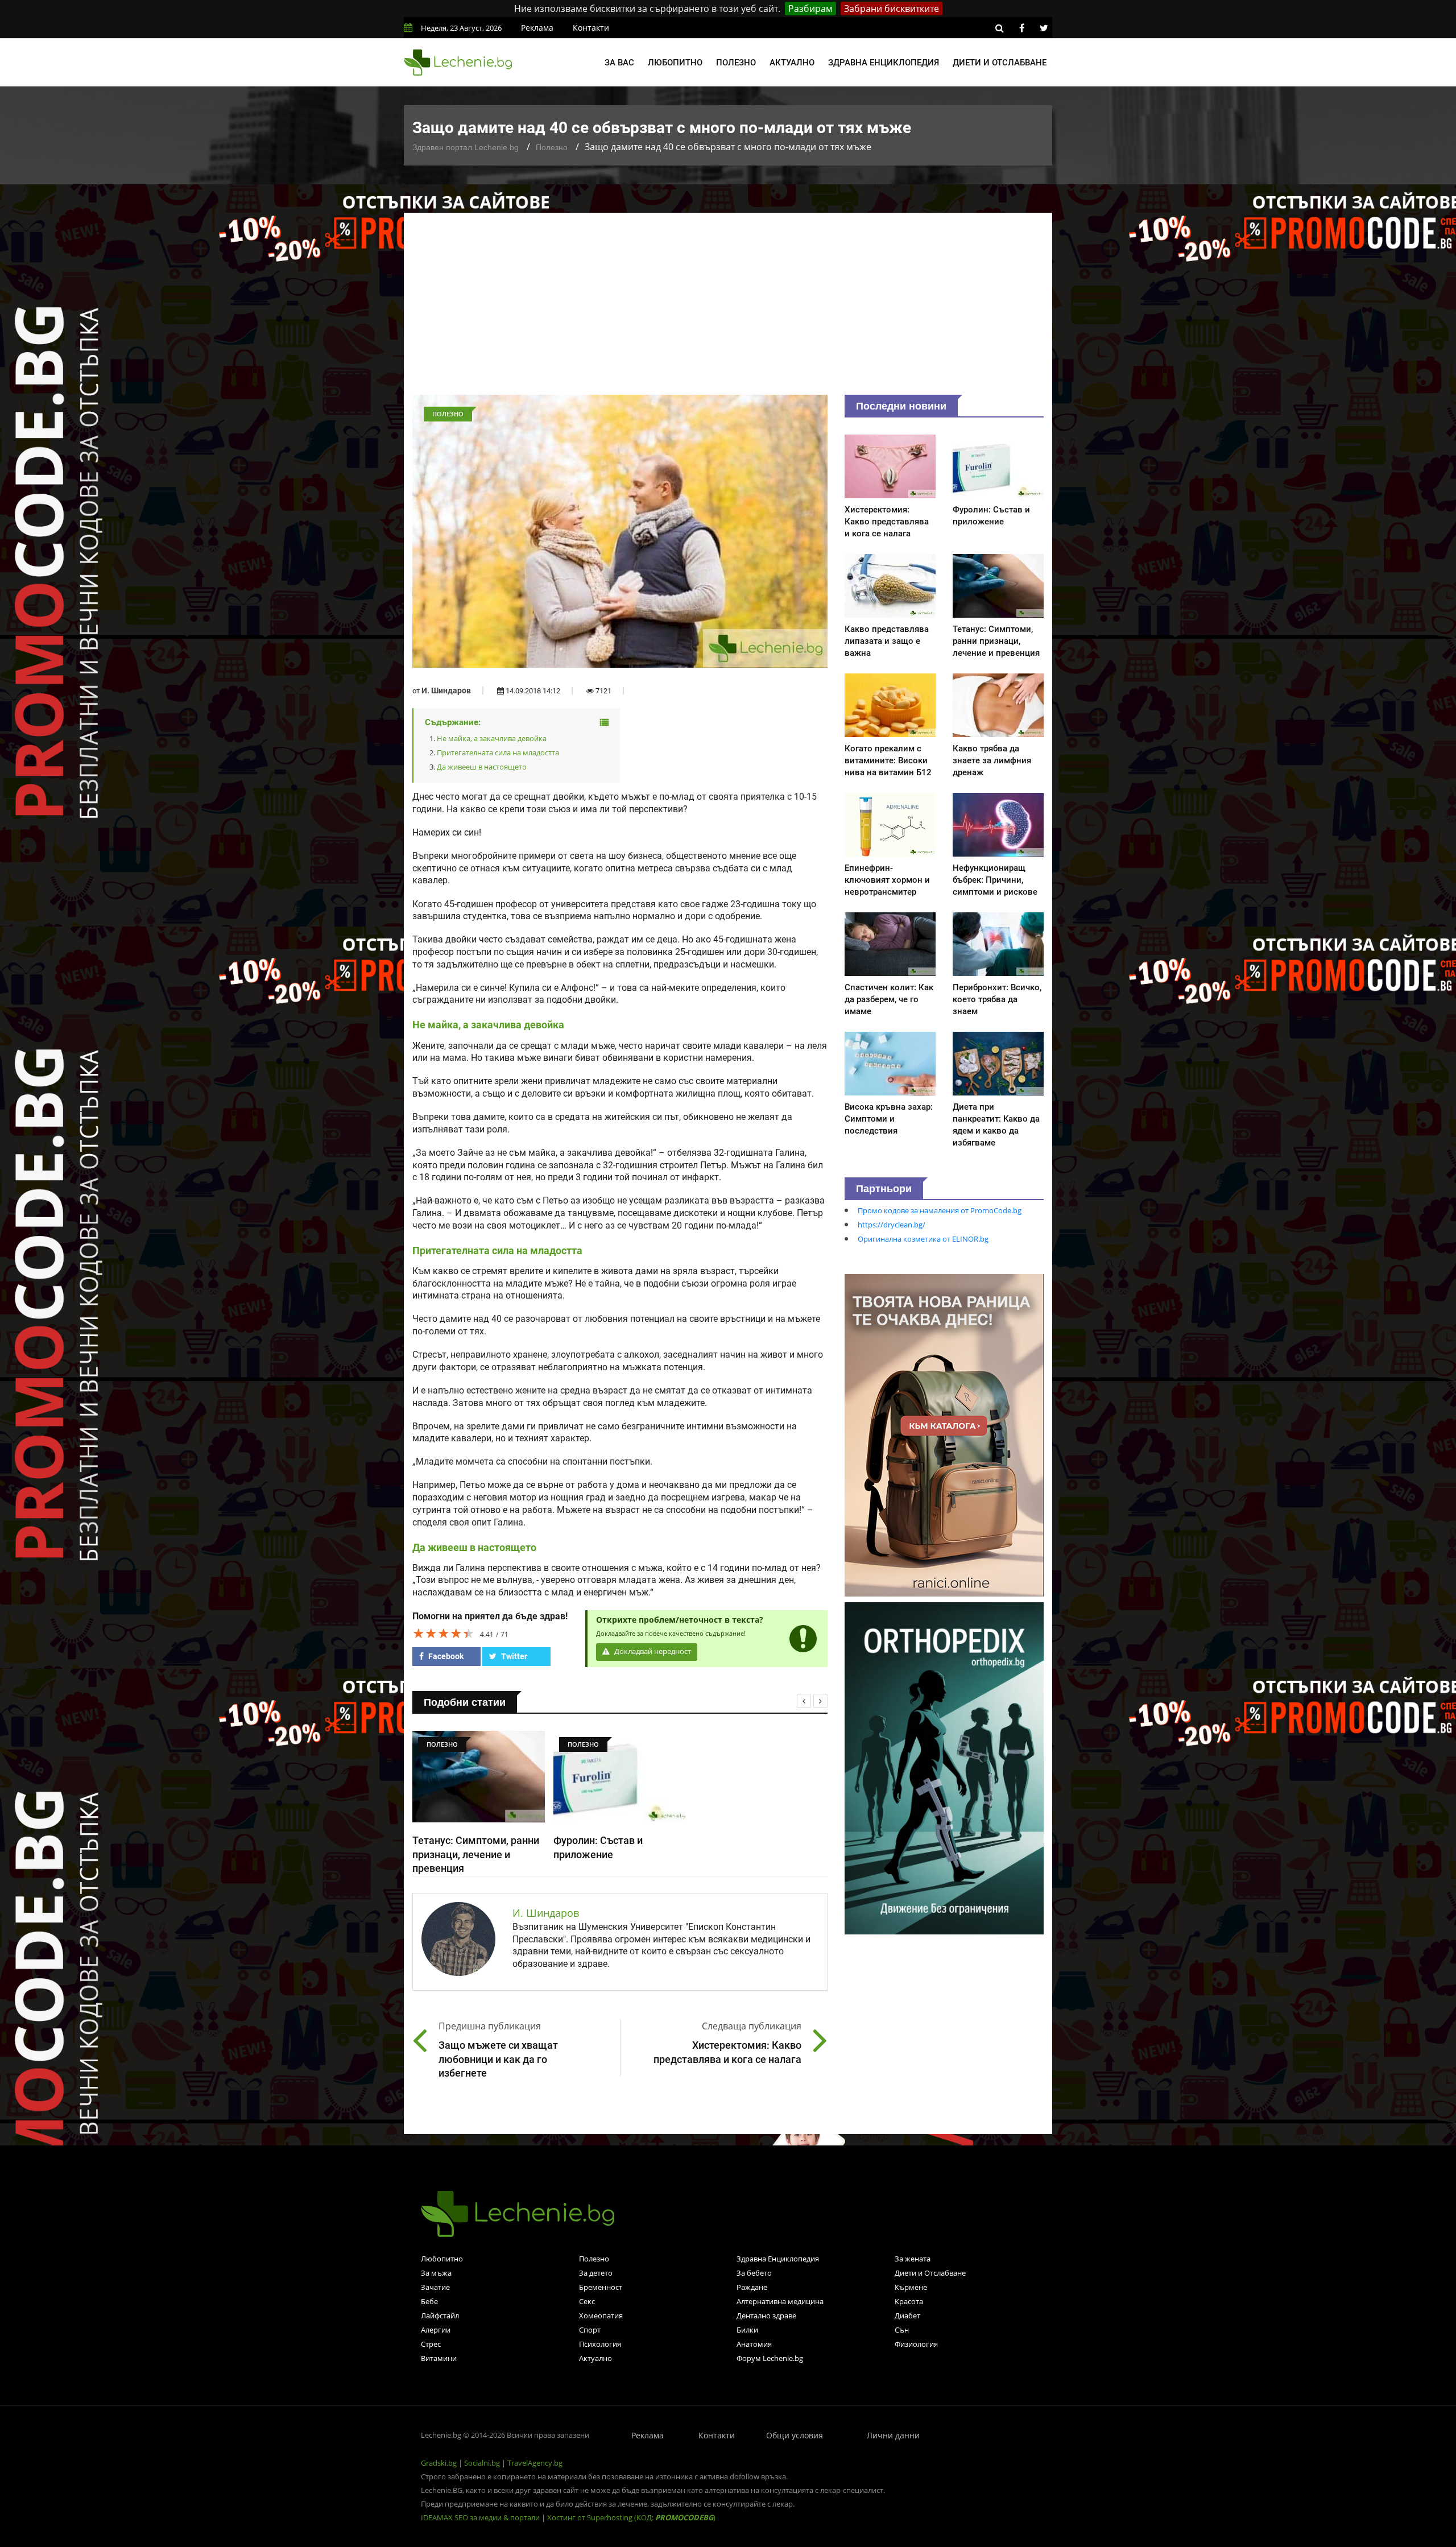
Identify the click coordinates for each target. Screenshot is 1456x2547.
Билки (747, 2330)
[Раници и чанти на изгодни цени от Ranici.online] (944, 1434)
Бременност (601, 2287)
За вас (619, 63)
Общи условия (795, 2435)
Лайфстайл (440, 2316)
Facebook (445, 1656)
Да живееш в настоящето (482, 767)
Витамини (439, 2358)
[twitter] (1044, 28)
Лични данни (893, 2435)
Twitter (513, 1656)
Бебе (429, 2301)
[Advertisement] (728, 309)
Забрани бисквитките (892, 9)
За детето (596, 2273)
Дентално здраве (766, 2316)
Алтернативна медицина (780, 2301)
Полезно (736, 63)
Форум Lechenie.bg (770, 2358)
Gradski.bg (439, 2463)
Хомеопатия (601, 2316)
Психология (600, 2344)
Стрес (431, 2344)
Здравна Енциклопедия (778, 2259)
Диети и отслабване (1000, 63)
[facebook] (1021, 28)
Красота (909, 2301)
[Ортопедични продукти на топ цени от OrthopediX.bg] (944, 1767)
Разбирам (810, 9)
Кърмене (911, 2287)
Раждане (752, 2287)
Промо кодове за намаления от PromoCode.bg (940, 1210)
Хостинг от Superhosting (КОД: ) (631, 2517)
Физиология (916, 2344)
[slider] (444, 1633)
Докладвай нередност (652, 1651)
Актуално (792, 63)
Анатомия (754, 2344)
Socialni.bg (482, 2463)
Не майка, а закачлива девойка (492, 738)
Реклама (537, 28)
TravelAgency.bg (535, 2463)
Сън (902, 2330)
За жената (913, 2259)
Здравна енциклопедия (884, 63)
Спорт (590, 2330)
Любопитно (675, 63)
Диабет (907, 2316)
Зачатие (435, 2287)
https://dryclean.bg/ (892, 1225)
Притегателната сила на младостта (498, 752)
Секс (587, 2301)
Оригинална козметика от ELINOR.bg (923, 1239)
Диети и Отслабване (930, 2273)
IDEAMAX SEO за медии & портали (481, 2517)
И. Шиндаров (446, 690)
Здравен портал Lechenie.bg (466, 147)
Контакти (591, 28)
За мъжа (436, 2273)
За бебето (754, 2273)
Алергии (436, 2330)
